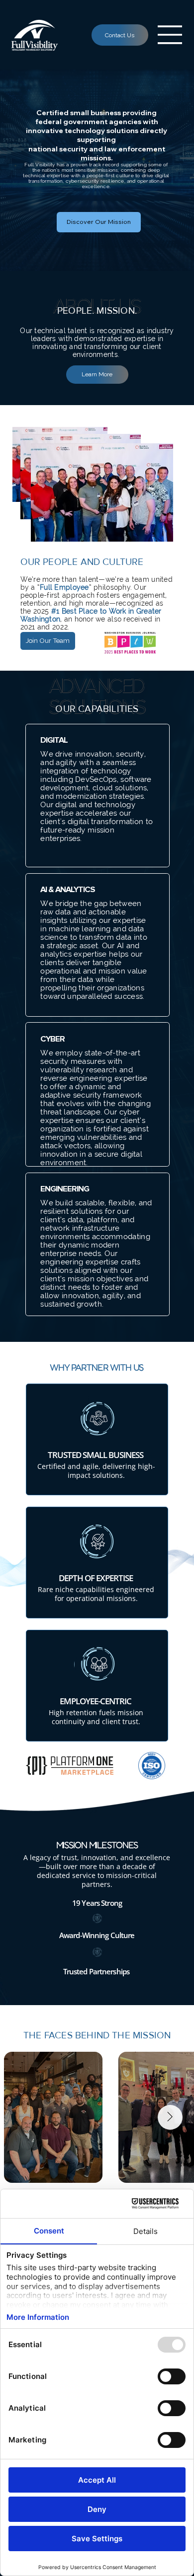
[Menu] (170, 35)
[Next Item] (170, 2117)
